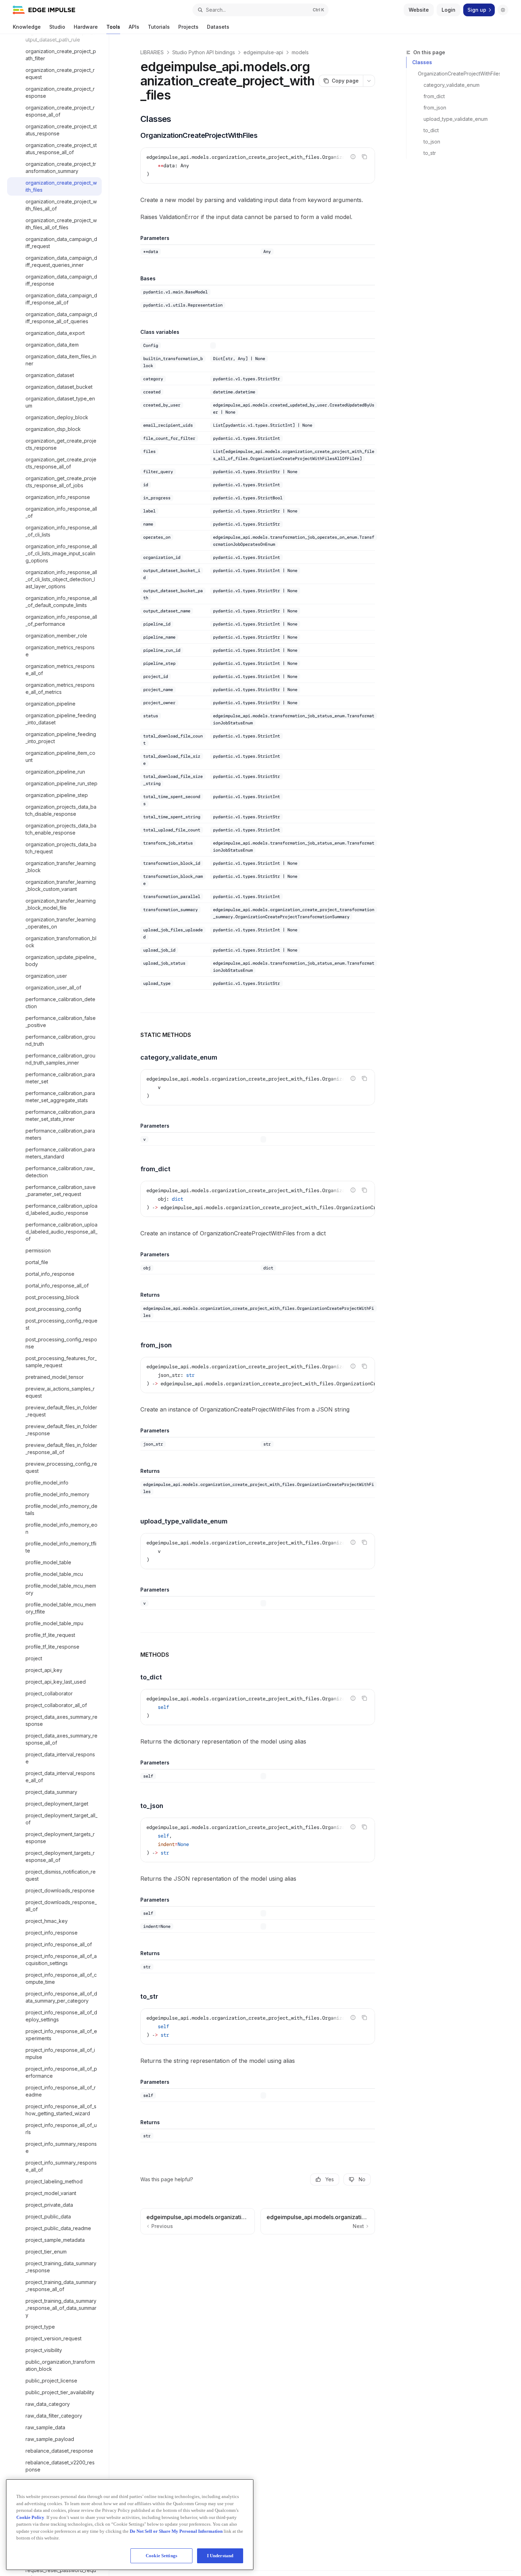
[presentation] (58, 1305)
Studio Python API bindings (204, 52)
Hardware (86, 27)
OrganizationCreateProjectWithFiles (459, 74)
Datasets (218, 27)
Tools (113, 27)
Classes (422, 62)
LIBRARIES (152, 52)
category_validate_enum (452, 85)
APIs (134, 27)
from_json (435, 108)
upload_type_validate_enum (456, 119)
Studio (57, 27)
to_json (432, 142)
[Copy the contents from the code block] (364, 157)
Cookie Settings (161, 2556)
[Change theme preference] (503, 10)
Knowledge (27, 27)
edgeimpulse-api (263, 52)
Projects (188, 27)
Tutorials (159, 27)
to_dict (431, 130)
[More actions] (369, 81)
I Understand (220, 2556)
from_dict (434, 96)
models (300, 52)
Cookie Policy (30, 2517)
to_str (430, 153)
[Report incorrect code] (353, 157)
